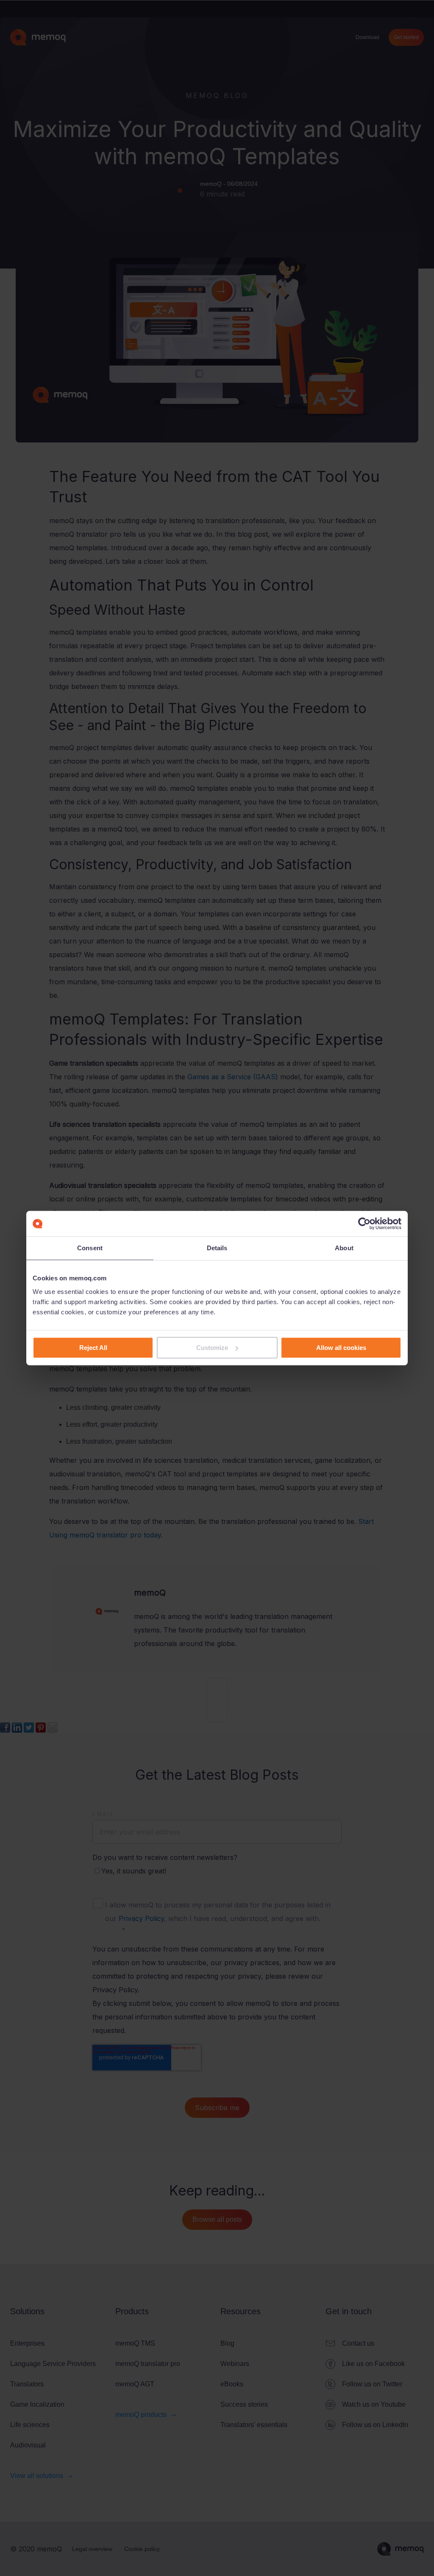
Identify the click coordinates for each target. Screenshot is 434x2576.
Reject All (93, 1348)
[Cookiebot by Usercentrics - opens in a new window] (364, 1224)
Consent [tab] (90, 1248)
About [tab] (344, 1248)
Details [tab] (217, 1248)
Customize (212, 1348)
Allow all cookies (341, 1348)
